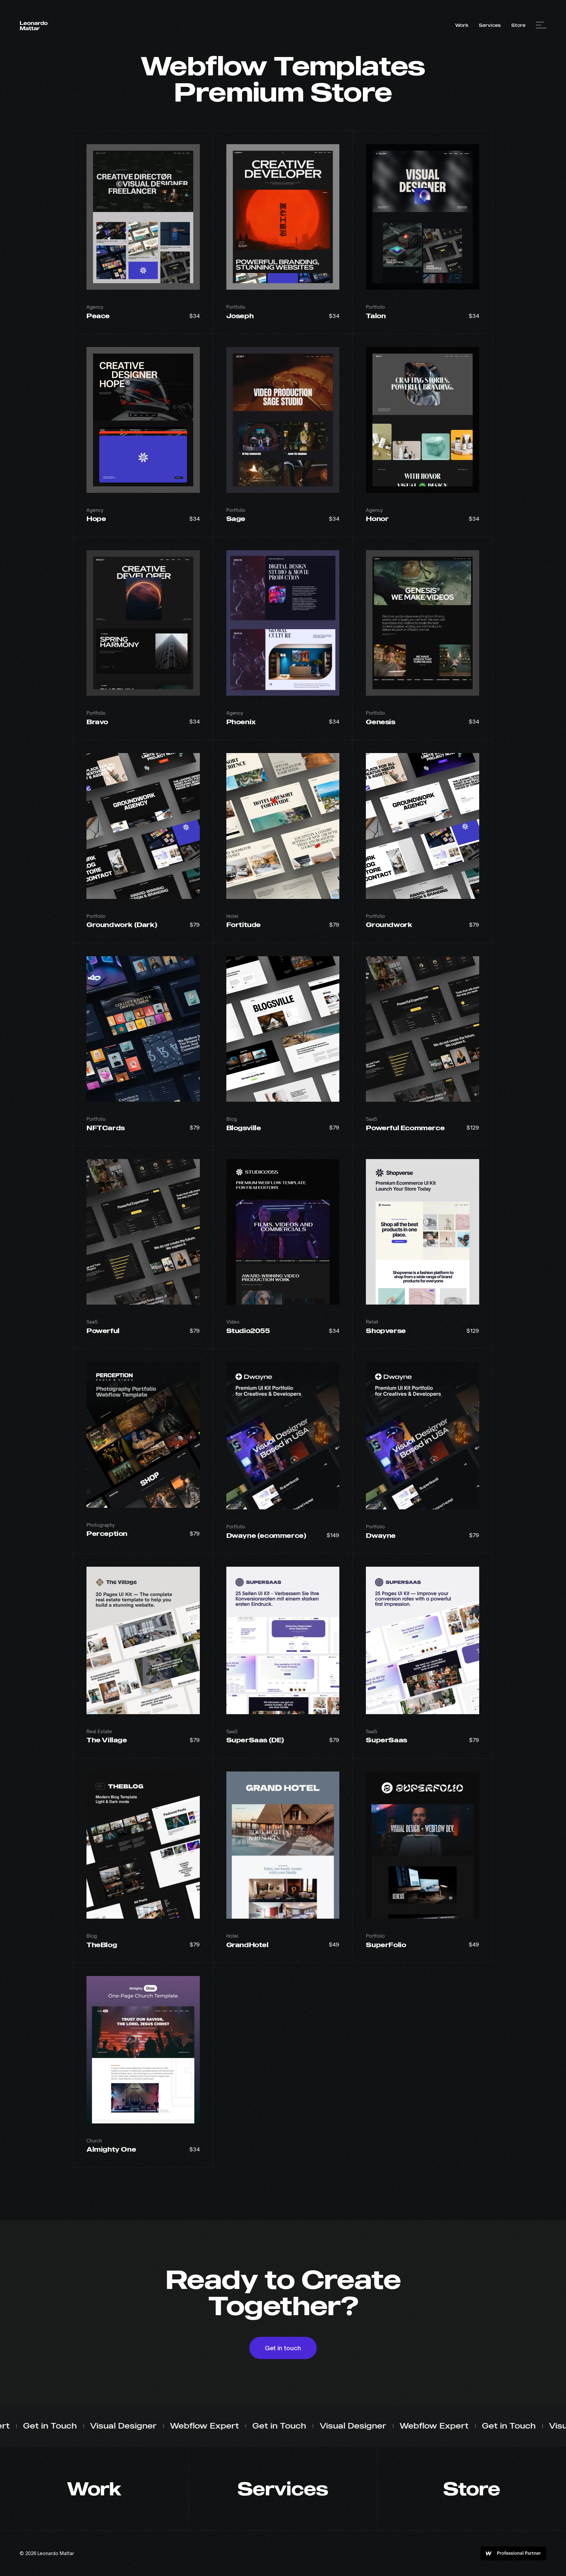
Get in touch (283, 2348)
